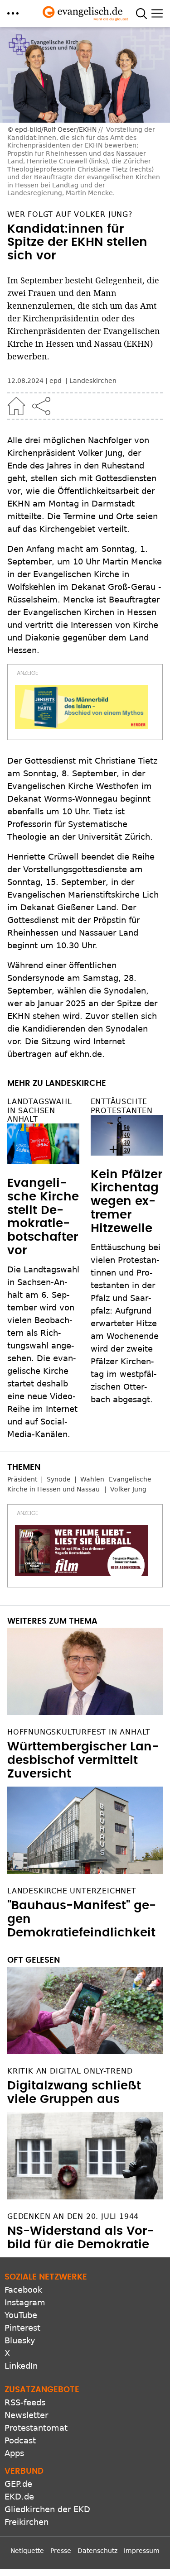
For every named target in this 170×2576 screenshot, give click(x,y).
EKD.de (19, 2497)
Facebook (23, 2290)
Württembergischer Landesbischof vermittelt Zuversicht (83, 1760)
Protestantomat (36, 2428)
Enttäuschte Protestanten (122, 1106)
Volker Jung (128, 1489)
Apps (14, 2453)
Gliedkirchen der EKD (47, 2509)
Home (16, 406)
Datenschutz (97, 2551)
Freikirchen (27, 2522)
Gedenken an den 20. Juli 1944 (73, 2216)
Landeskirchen (93, 381)
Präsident (22, 1479)
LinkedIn (21, 2366)
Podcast (20, 2440)
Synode (59, 1479)
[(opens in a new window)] (81, 707)
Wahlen (92, 1479)
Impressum (142, 2551)
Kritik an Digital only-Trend (70, 2071)
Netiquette (27, 2551)
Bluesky (20, 2340)
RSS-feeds (25, 2402)
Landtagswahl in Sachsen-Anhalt (40, 1110)
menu (13, 13)
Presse (61, 2551)
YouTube (21, 2315)
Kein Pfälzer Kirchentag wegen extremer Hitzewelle (126, 1202)
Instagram (25, 2302)
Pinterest (22, 2328)
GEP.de (18, 2484)
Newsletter (26, 2415)
